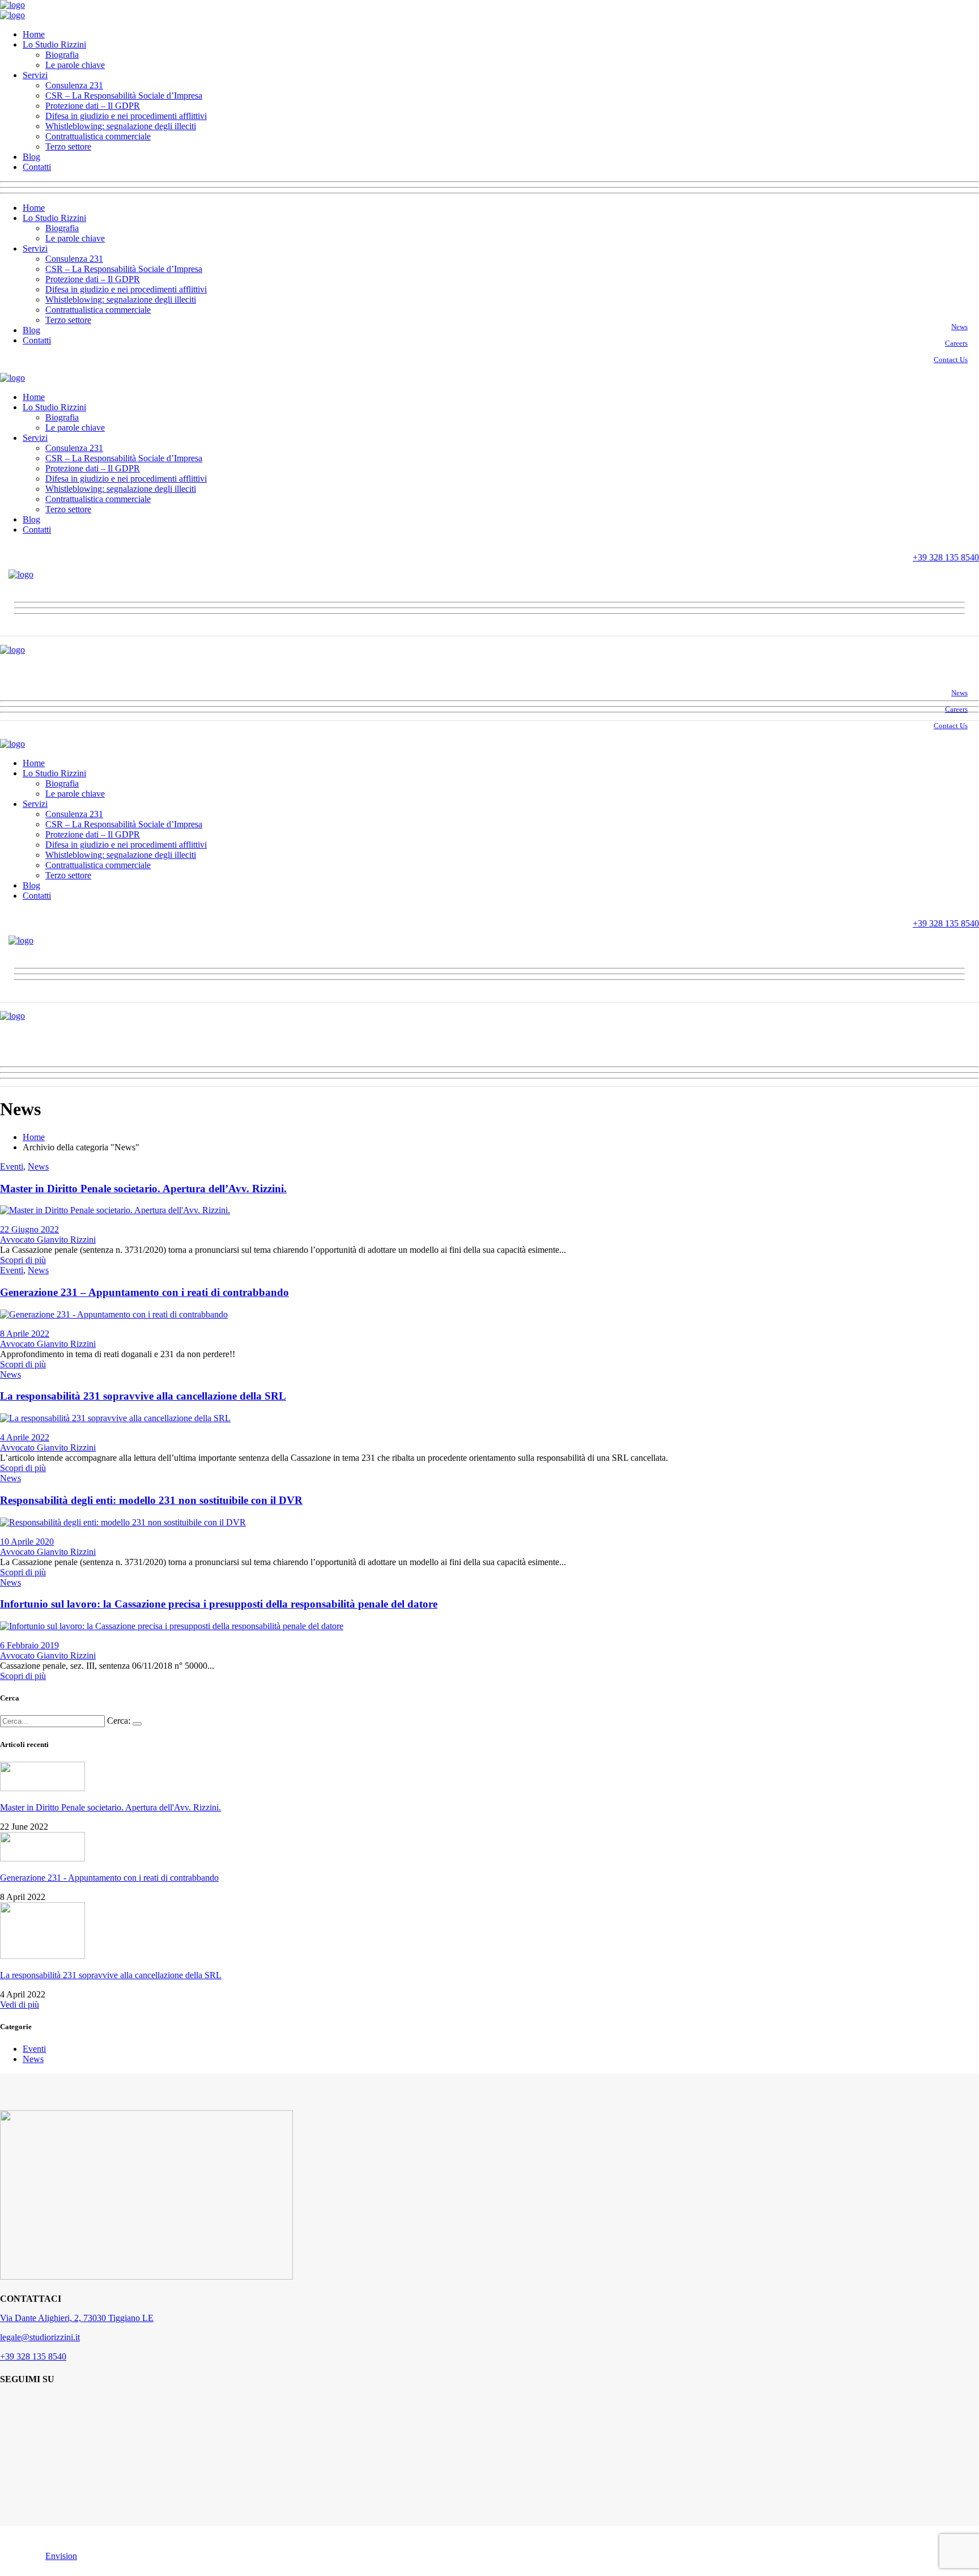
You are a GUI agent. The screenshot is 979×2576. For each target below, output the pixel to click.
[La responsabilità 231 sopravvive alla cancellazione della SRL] (115, 1418)
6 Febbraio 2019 (29, 1645)
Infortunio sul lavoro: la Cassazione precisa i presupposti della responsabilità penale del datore (219, 1604)
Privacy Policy (110, 2556)
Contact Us (951, 360)
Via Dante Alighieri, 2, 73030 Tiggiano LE (77, 2318)
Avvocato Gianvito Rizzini (48, 1240)
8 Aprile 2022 (25, 1334)
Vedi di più (20, 2005)
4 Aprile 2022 (25, 1437)
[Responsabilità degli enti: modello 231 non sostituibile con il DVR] (123, 1522)
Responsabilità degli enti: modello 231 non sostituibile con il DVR (151, 1500)
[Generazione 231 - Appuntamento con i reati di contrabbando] (114, 1314)
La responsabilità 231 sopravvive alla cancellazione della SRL (143, 1396)
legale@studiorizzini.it (40, 2337)
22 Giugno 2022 (29, 1229)
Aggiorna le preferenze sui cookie (262, 2556)
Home (34, 1137)
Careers (956, 343)
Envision (61, 2556)
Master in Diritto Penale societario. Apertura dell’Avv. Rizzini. (143, 1189)
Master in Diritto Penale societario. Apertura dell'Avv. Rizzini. (110, 1807)
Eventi (12, 1166)
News (959, 327)
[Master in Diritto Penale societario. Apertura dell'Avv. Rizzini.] (115, 1210)
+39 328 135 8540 (33, 2356)
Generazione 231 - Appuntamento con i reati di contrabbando (109, 1878)
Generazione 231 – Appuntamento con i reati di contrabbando (144, 1292)
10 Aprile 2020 (27, 1542)
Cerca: (119, 1721)
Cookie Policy (169, 2556)
